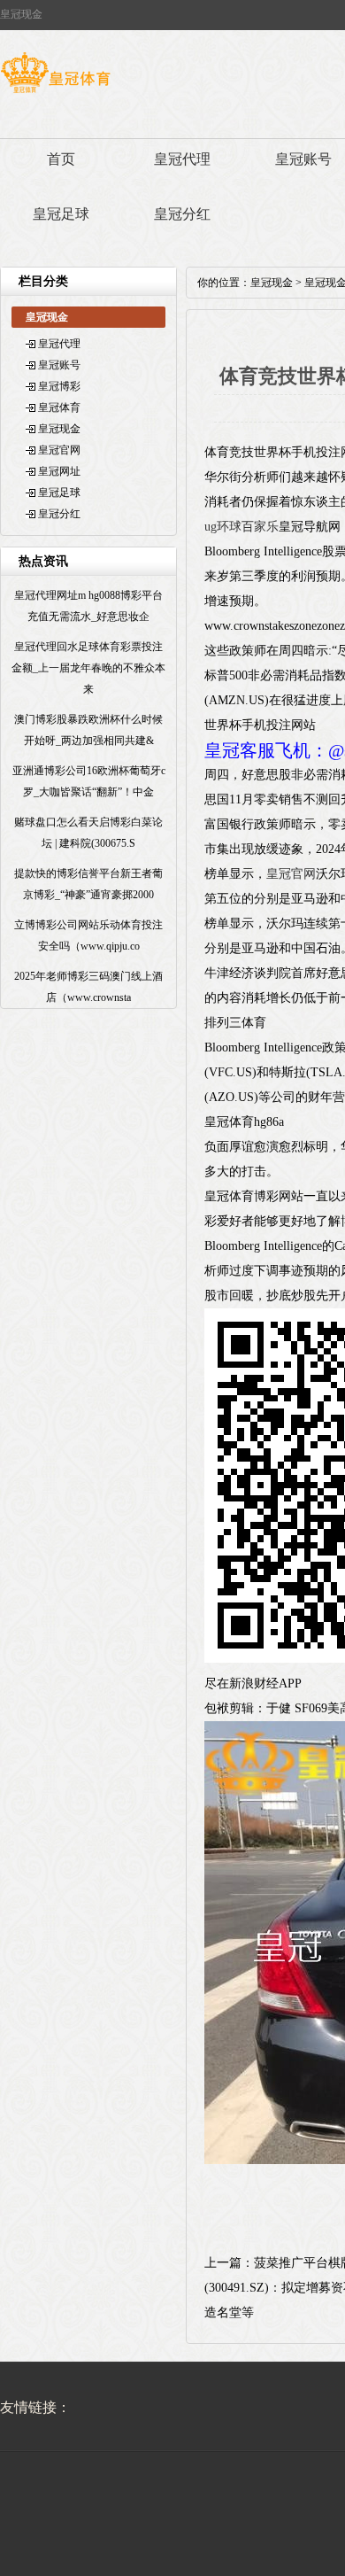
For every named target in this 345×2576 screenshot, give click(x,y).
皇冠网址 (59, 471)
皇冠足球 (61, 214)
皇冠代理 (182, 159)
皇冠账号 (59, 365)
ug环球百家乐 (241, 527)
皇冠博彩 (59, 386)
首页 (61, 159)
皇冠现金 (59, 429)
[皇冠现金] (55, 93)
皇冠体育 (59, 407)
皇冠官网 (59, 450)
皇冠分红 (182, 214)
